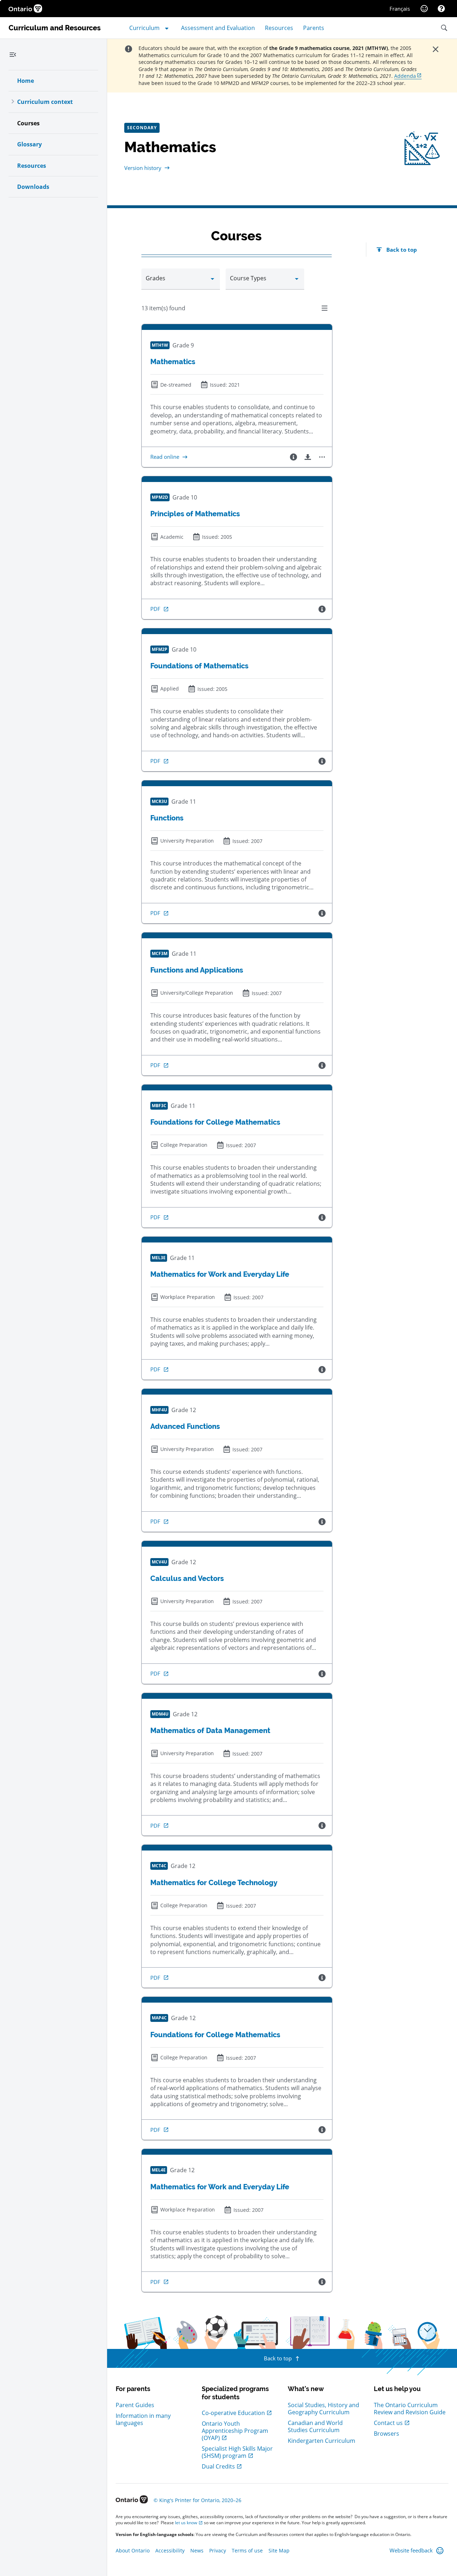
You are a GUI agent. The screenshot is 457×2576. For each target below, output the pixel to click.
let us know (186, 2523)
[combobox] (181, 282)
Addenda (405, 76)
